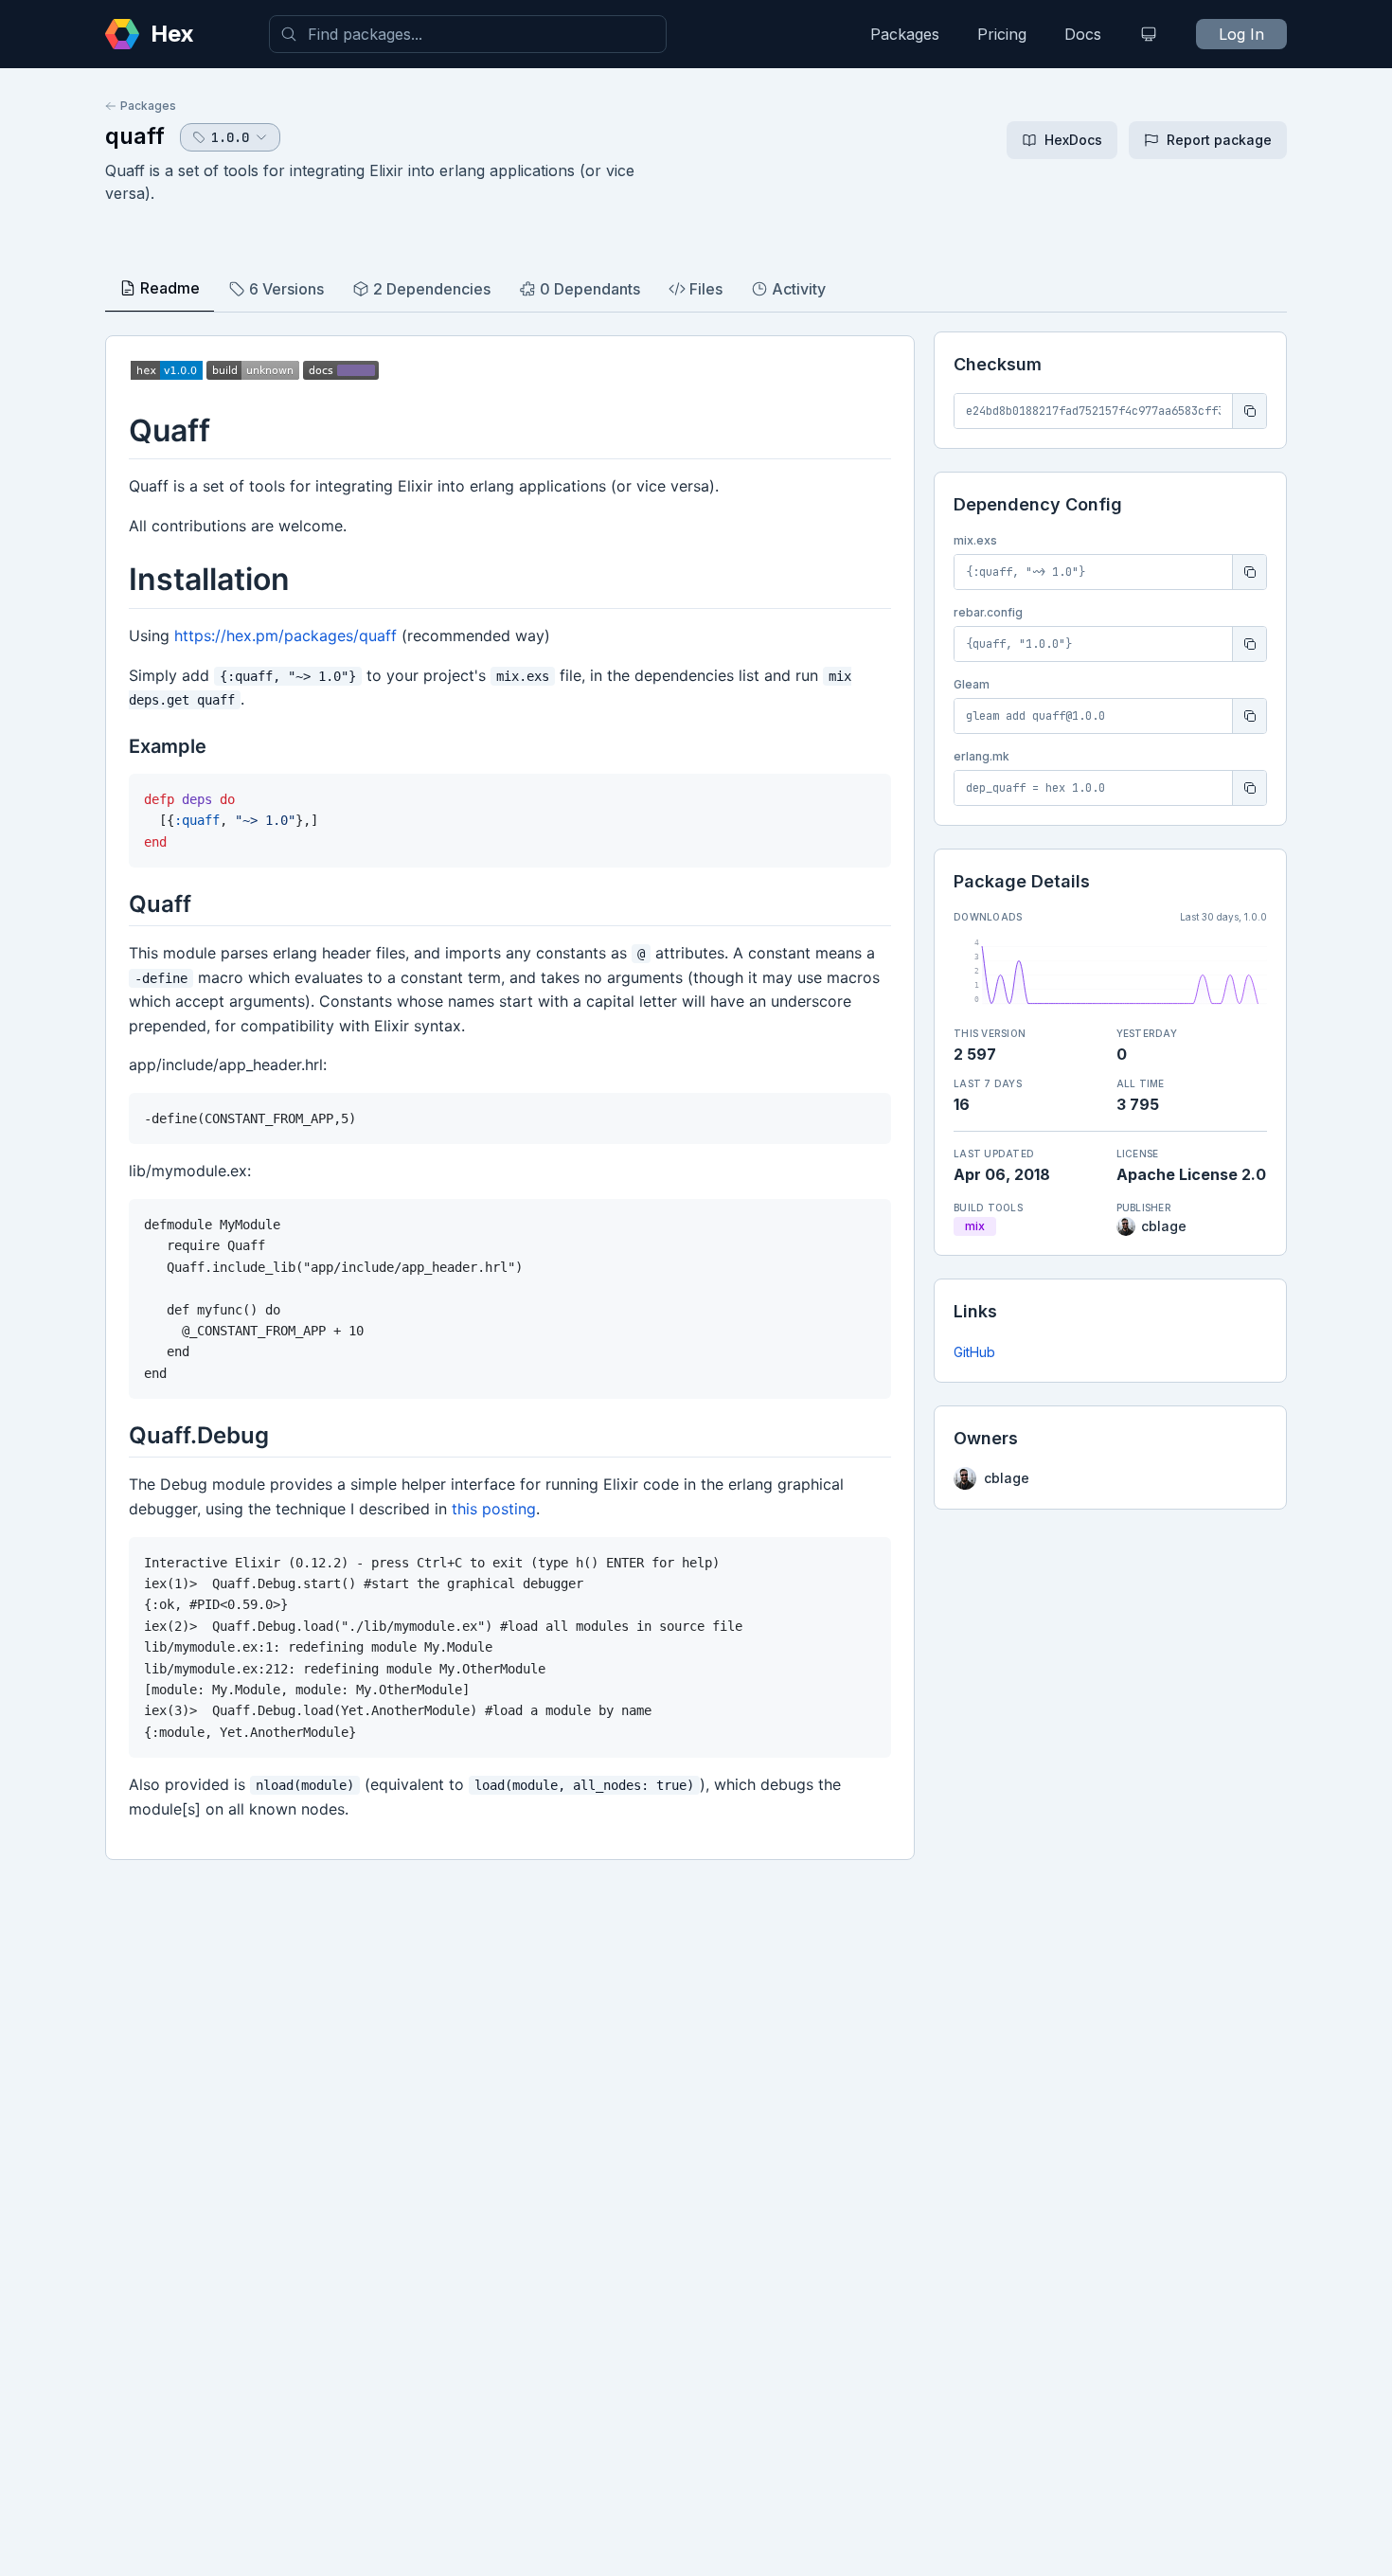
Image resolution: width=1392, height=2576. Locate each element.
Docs (1083, 34)
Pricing (1002, 34)
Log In (1241, 34)
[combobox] (468, 34)
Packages (905, 34)
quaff (135, 136)
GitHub (974, 1352)
